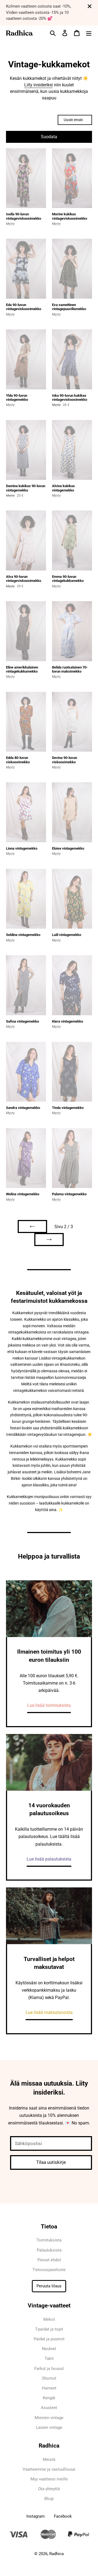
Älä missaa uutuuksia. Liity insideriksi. (49, 2088)
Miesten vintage (49, 2418)
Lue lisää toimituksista (49, 1705)
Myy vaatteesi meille (49, 2479)
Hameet (49, 2388)
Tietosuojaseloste (49, 2270)
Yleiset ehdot (49, 2260)
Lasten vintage (49, 2427)
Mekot (49, 2319)
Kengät (49, 2398)
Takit (49, 2359)
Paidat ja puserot (49, 2339)
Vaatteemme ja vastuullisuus (49, 2469)
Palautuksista (49, 2250)
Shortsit (49, 2378)
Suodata (49, 137)
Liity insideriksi (39, 85)
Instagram (36, 2516)
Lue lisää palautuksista (49, 1859)
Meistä (49, 2460)
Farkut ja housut (49, 2369)
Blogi (49, 2499)
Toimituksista (49, 2240)
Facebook (63, 2516)
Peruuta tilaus (49, 2286)
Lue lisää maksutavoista (49, 2012)
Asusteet (49, 2408)
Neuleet (49, 2349)
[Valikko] (89, 33)
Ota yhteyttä (49, 2489)
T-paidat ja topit (49, 2329)
